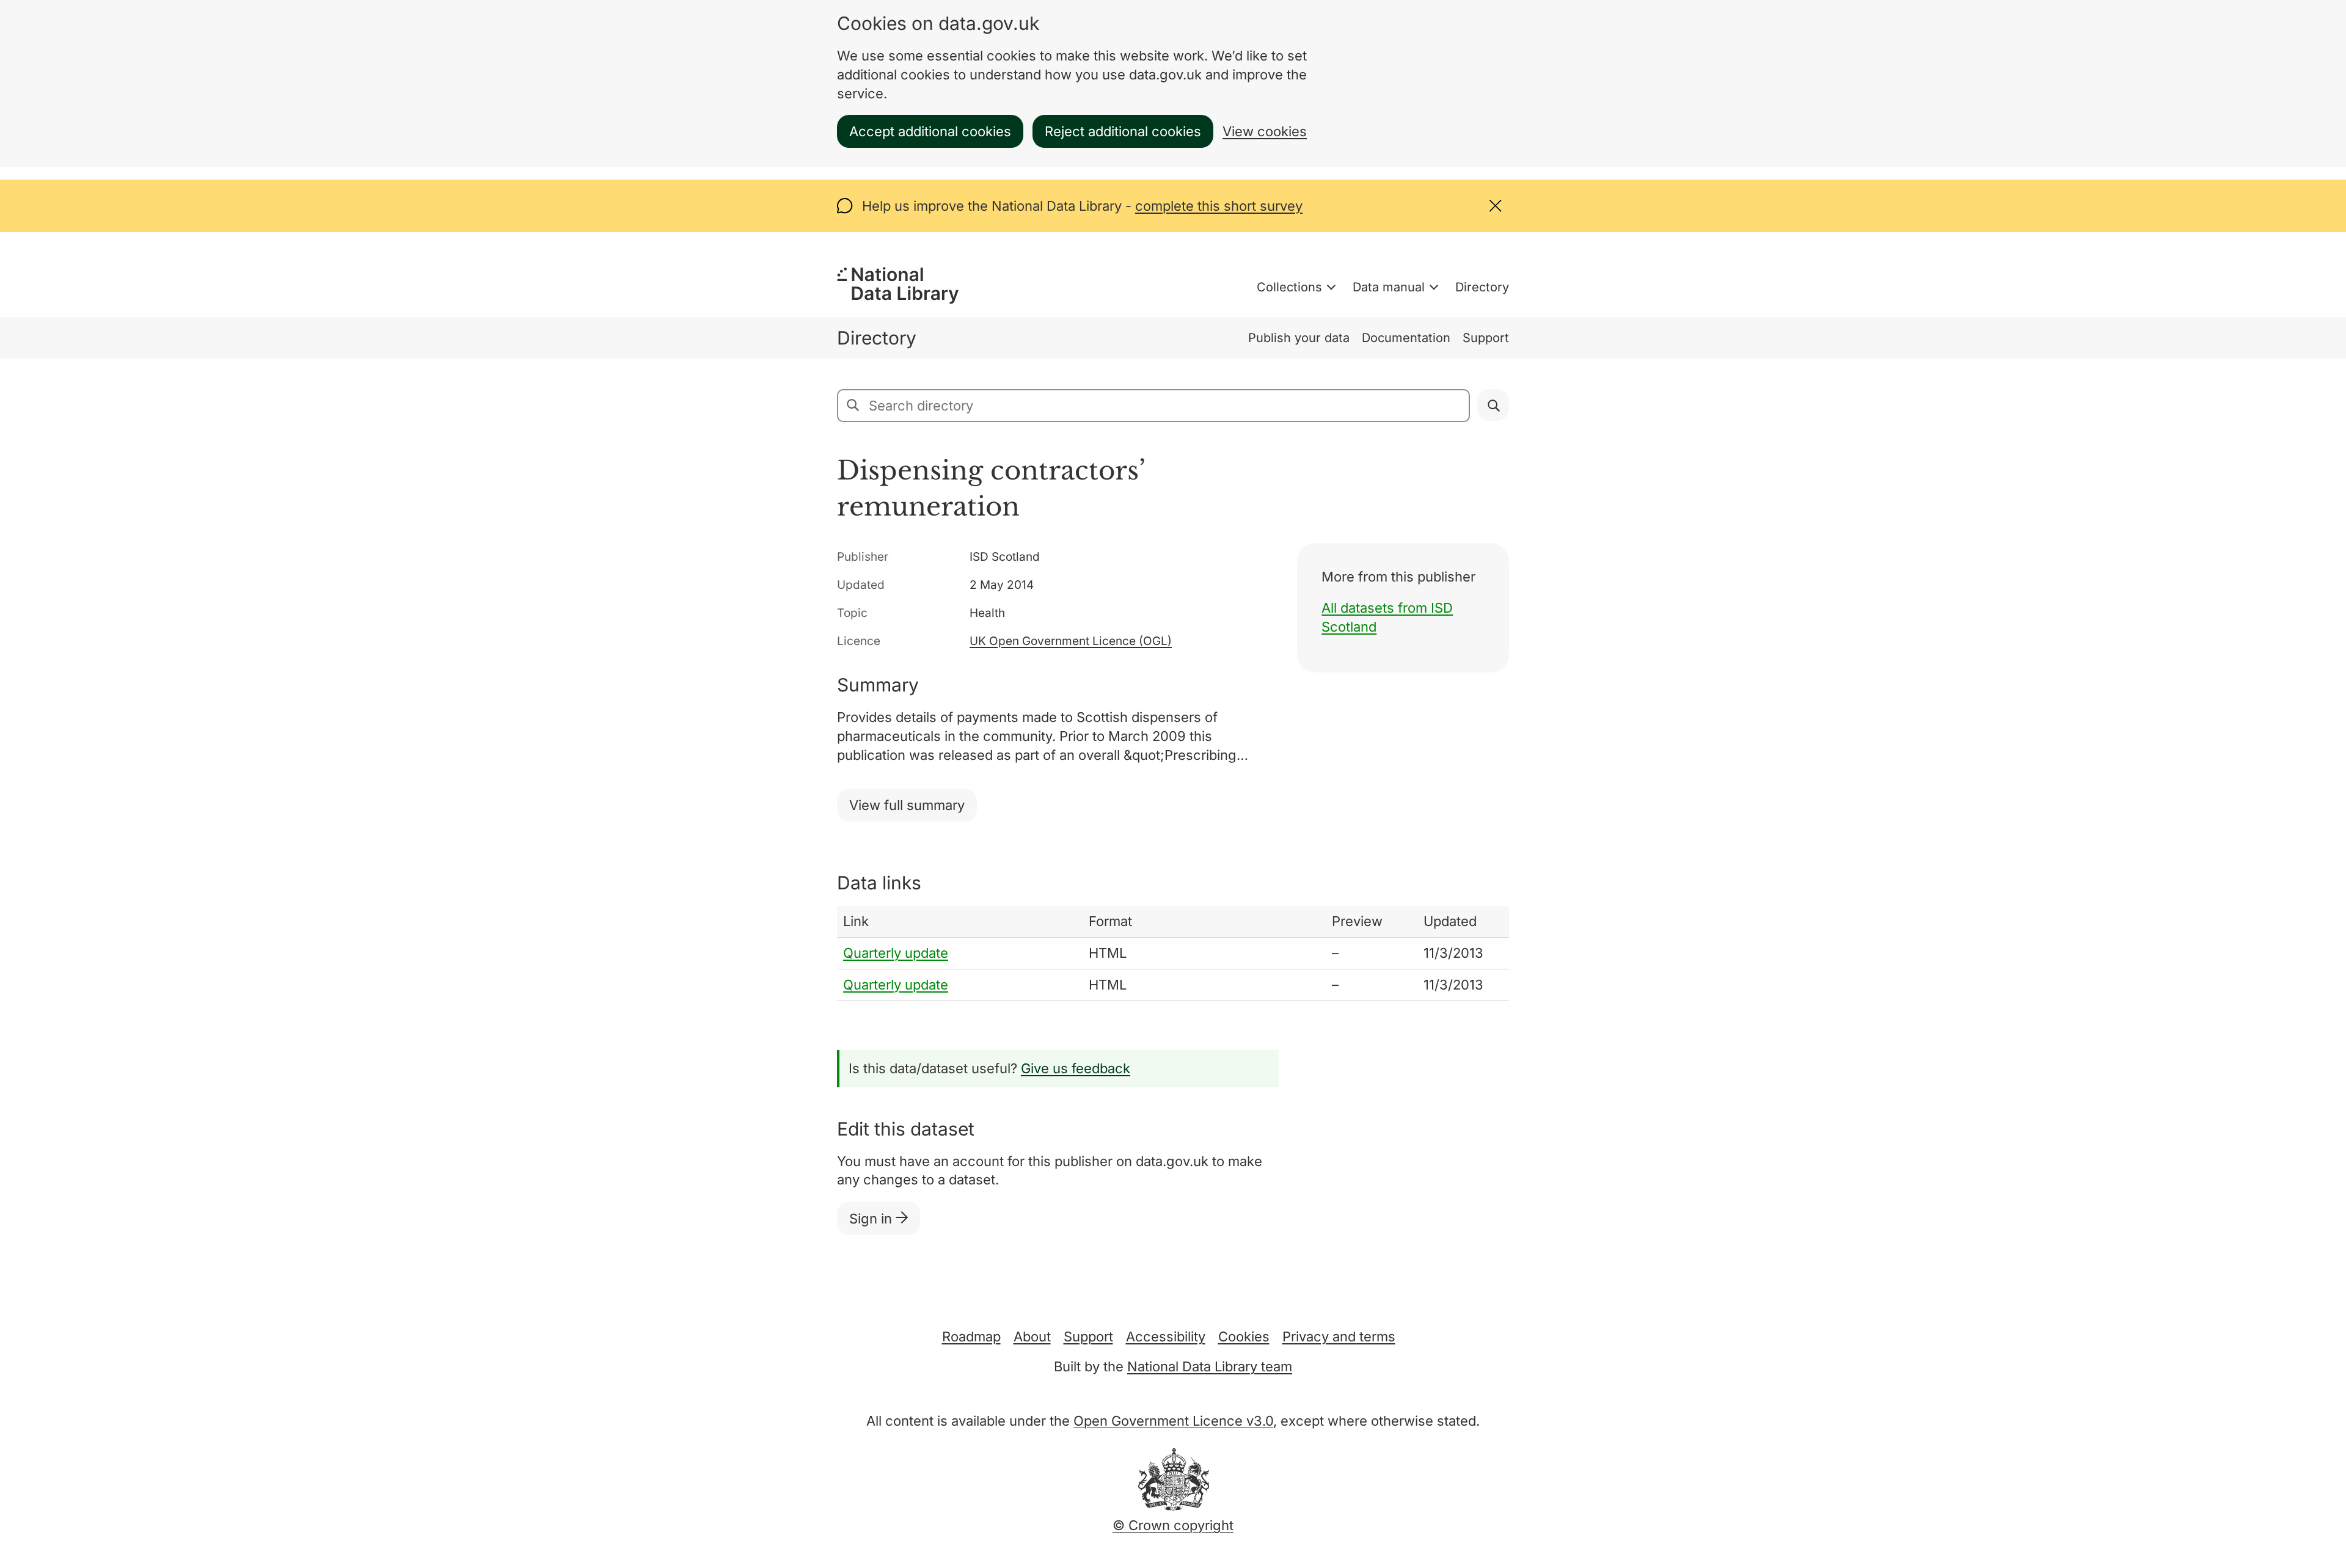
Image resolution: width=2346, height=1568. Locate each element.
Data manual (1389, 287)
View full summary (907, 805)
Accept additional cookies (930, 131)
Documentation (1406, 338)
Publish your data (1299, 338)
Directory (1482, 287)
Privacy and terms (1339, 1336)
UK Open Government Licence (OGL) (1071, 641)
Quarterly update (896, 953)
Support (1486, 338)
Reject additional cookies (1123, 131)
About (1032, 1336)
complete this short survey (1219, 206)
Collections (1289, 287)
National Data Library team (1210, 1366)
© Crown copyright (1173, 1525)
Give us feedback (1076, 1068)
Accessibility (1166, 1336)
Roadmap (971, 1336)
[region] (1173, 953)
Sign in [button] (872, 1219)
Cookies (1244, 1336)
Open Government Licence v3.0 (1173, 1421)
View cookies (1265, 131)
